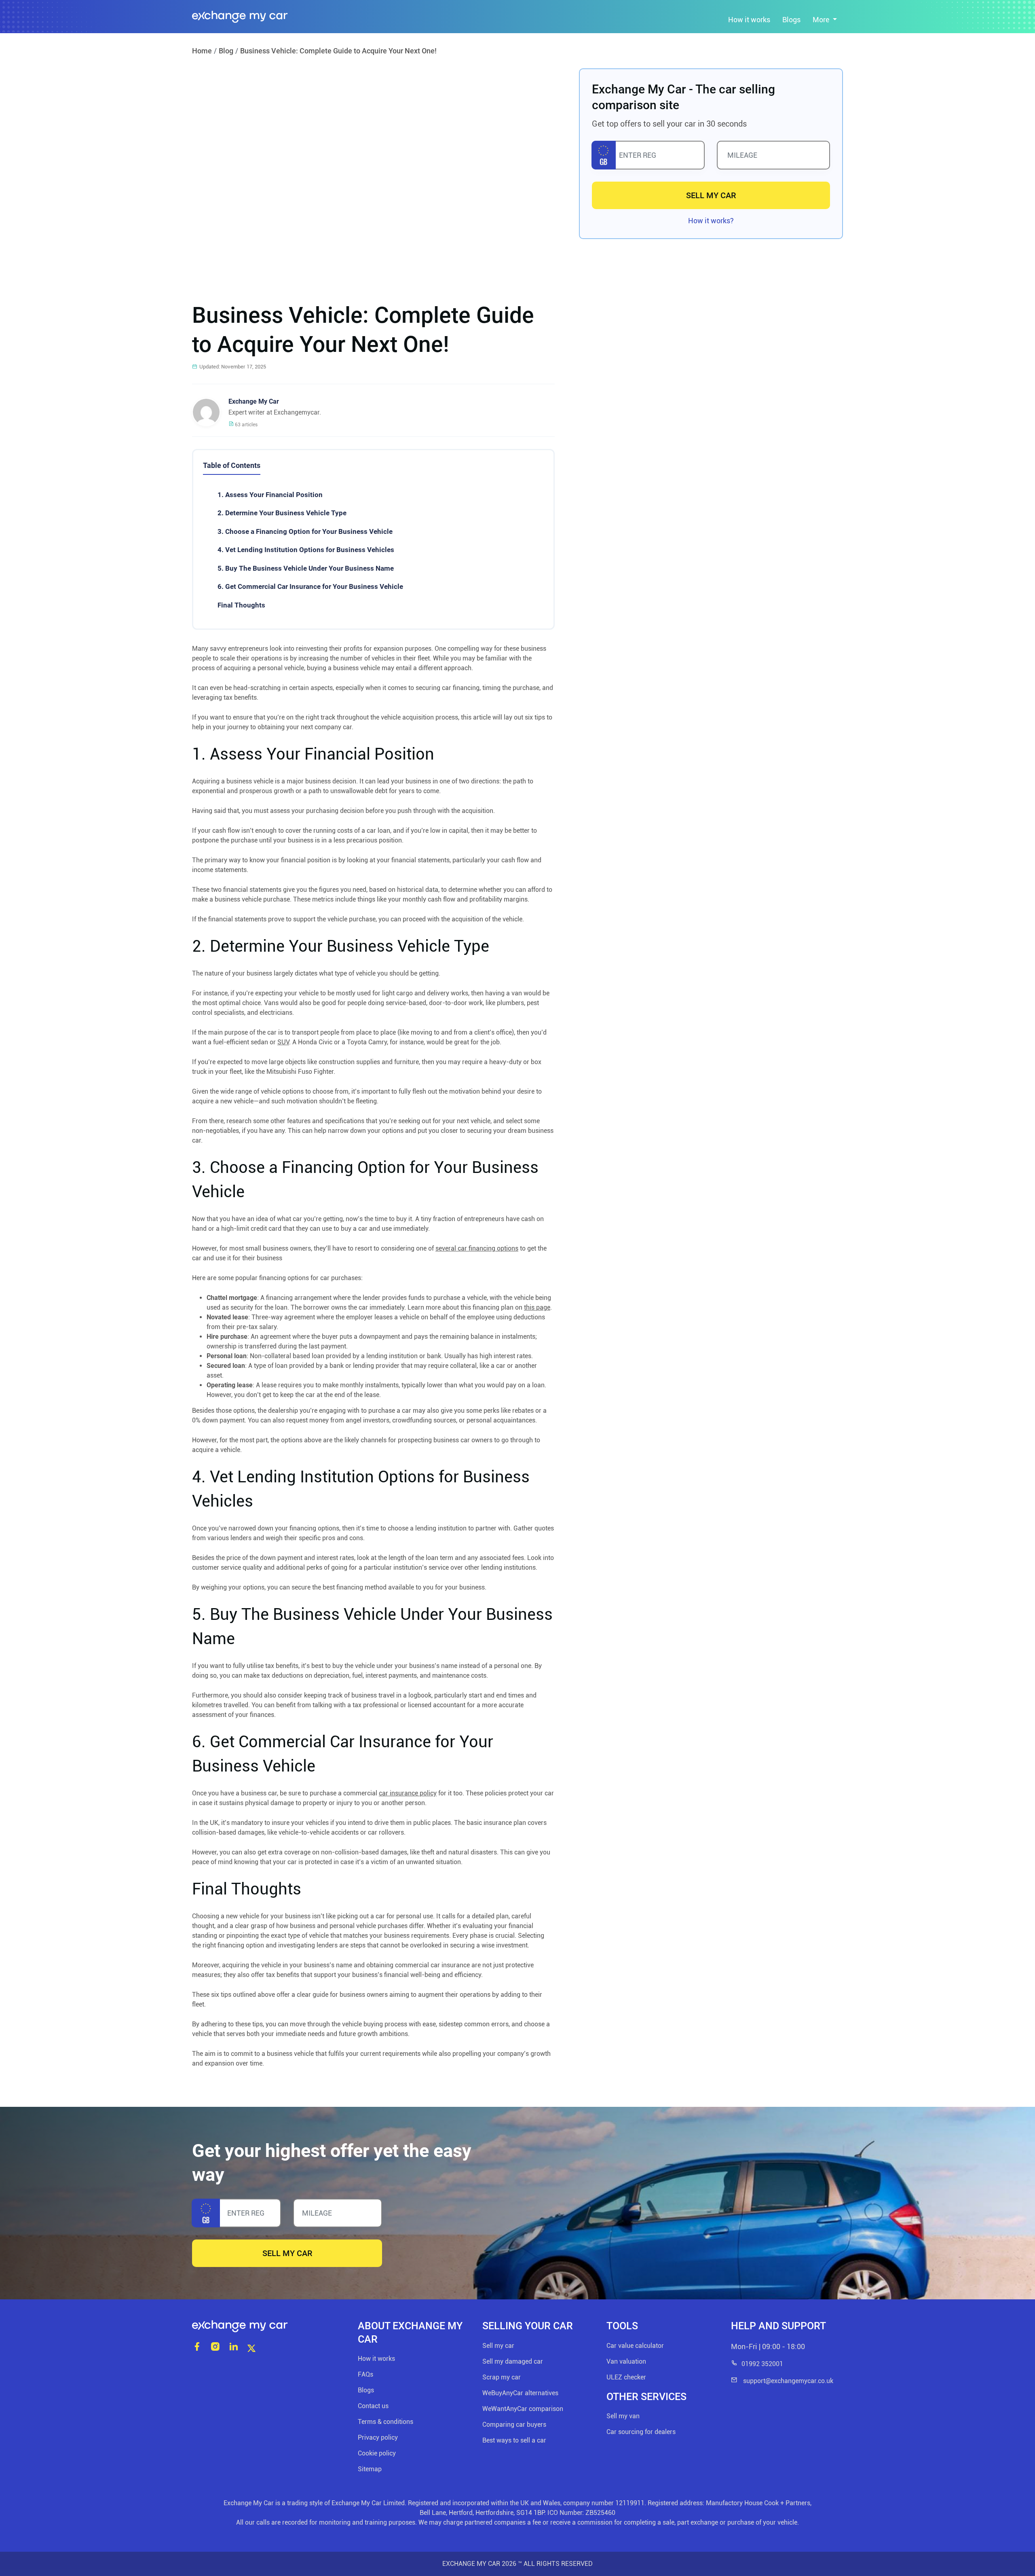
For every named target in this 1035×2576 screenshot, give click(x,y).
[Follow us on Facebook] (197, 2347)
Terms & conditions (385, 2422)
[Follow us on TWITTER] (251, 2347)
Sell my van (623, 2416)
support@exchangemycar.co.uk (787, 2381)
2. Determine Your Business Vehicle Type (282, 513)
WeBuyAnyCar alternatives (520, 2393)
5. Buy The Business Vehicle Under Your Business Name (306, 568)
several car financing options (477, 1248)
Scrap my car (502, 2377)
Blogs (791, 20)
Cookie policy (377, 2453)
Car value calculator (635, 2346)
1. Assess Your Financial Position (270, 495)
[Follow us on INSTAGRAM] (215, 2347)
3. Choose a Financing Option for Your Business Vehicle (305, 531)
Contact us (373, 2406)
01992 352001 (762, 2364)
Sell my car (498, 2346)
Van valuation (626, 2361)
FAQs (365, 2374)
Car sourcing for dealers (641, 2432)
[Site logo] (269, 2326)
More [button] (822, 20)
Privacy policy (378, 2437)
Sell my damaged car (513, 2361)
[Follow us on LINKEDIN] (233, 2347)
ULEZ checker (626, 2377)
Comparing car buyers (514, 2425)
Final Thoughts (241, 605)
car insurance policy (408, 1793)
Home (202, 51)
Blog (226, 51)
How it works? (711, 221)
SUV (283, 1042)
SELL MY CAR (711, 195)
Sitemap (370, 2469)
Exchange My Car (254, 401)
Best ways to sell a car (514, 2440)
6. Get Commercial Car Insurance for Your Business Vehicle (310, 586)
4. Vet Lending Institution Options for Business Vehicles (306, 550)
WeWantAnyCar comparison (523, 2409)
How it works (749, 20)
